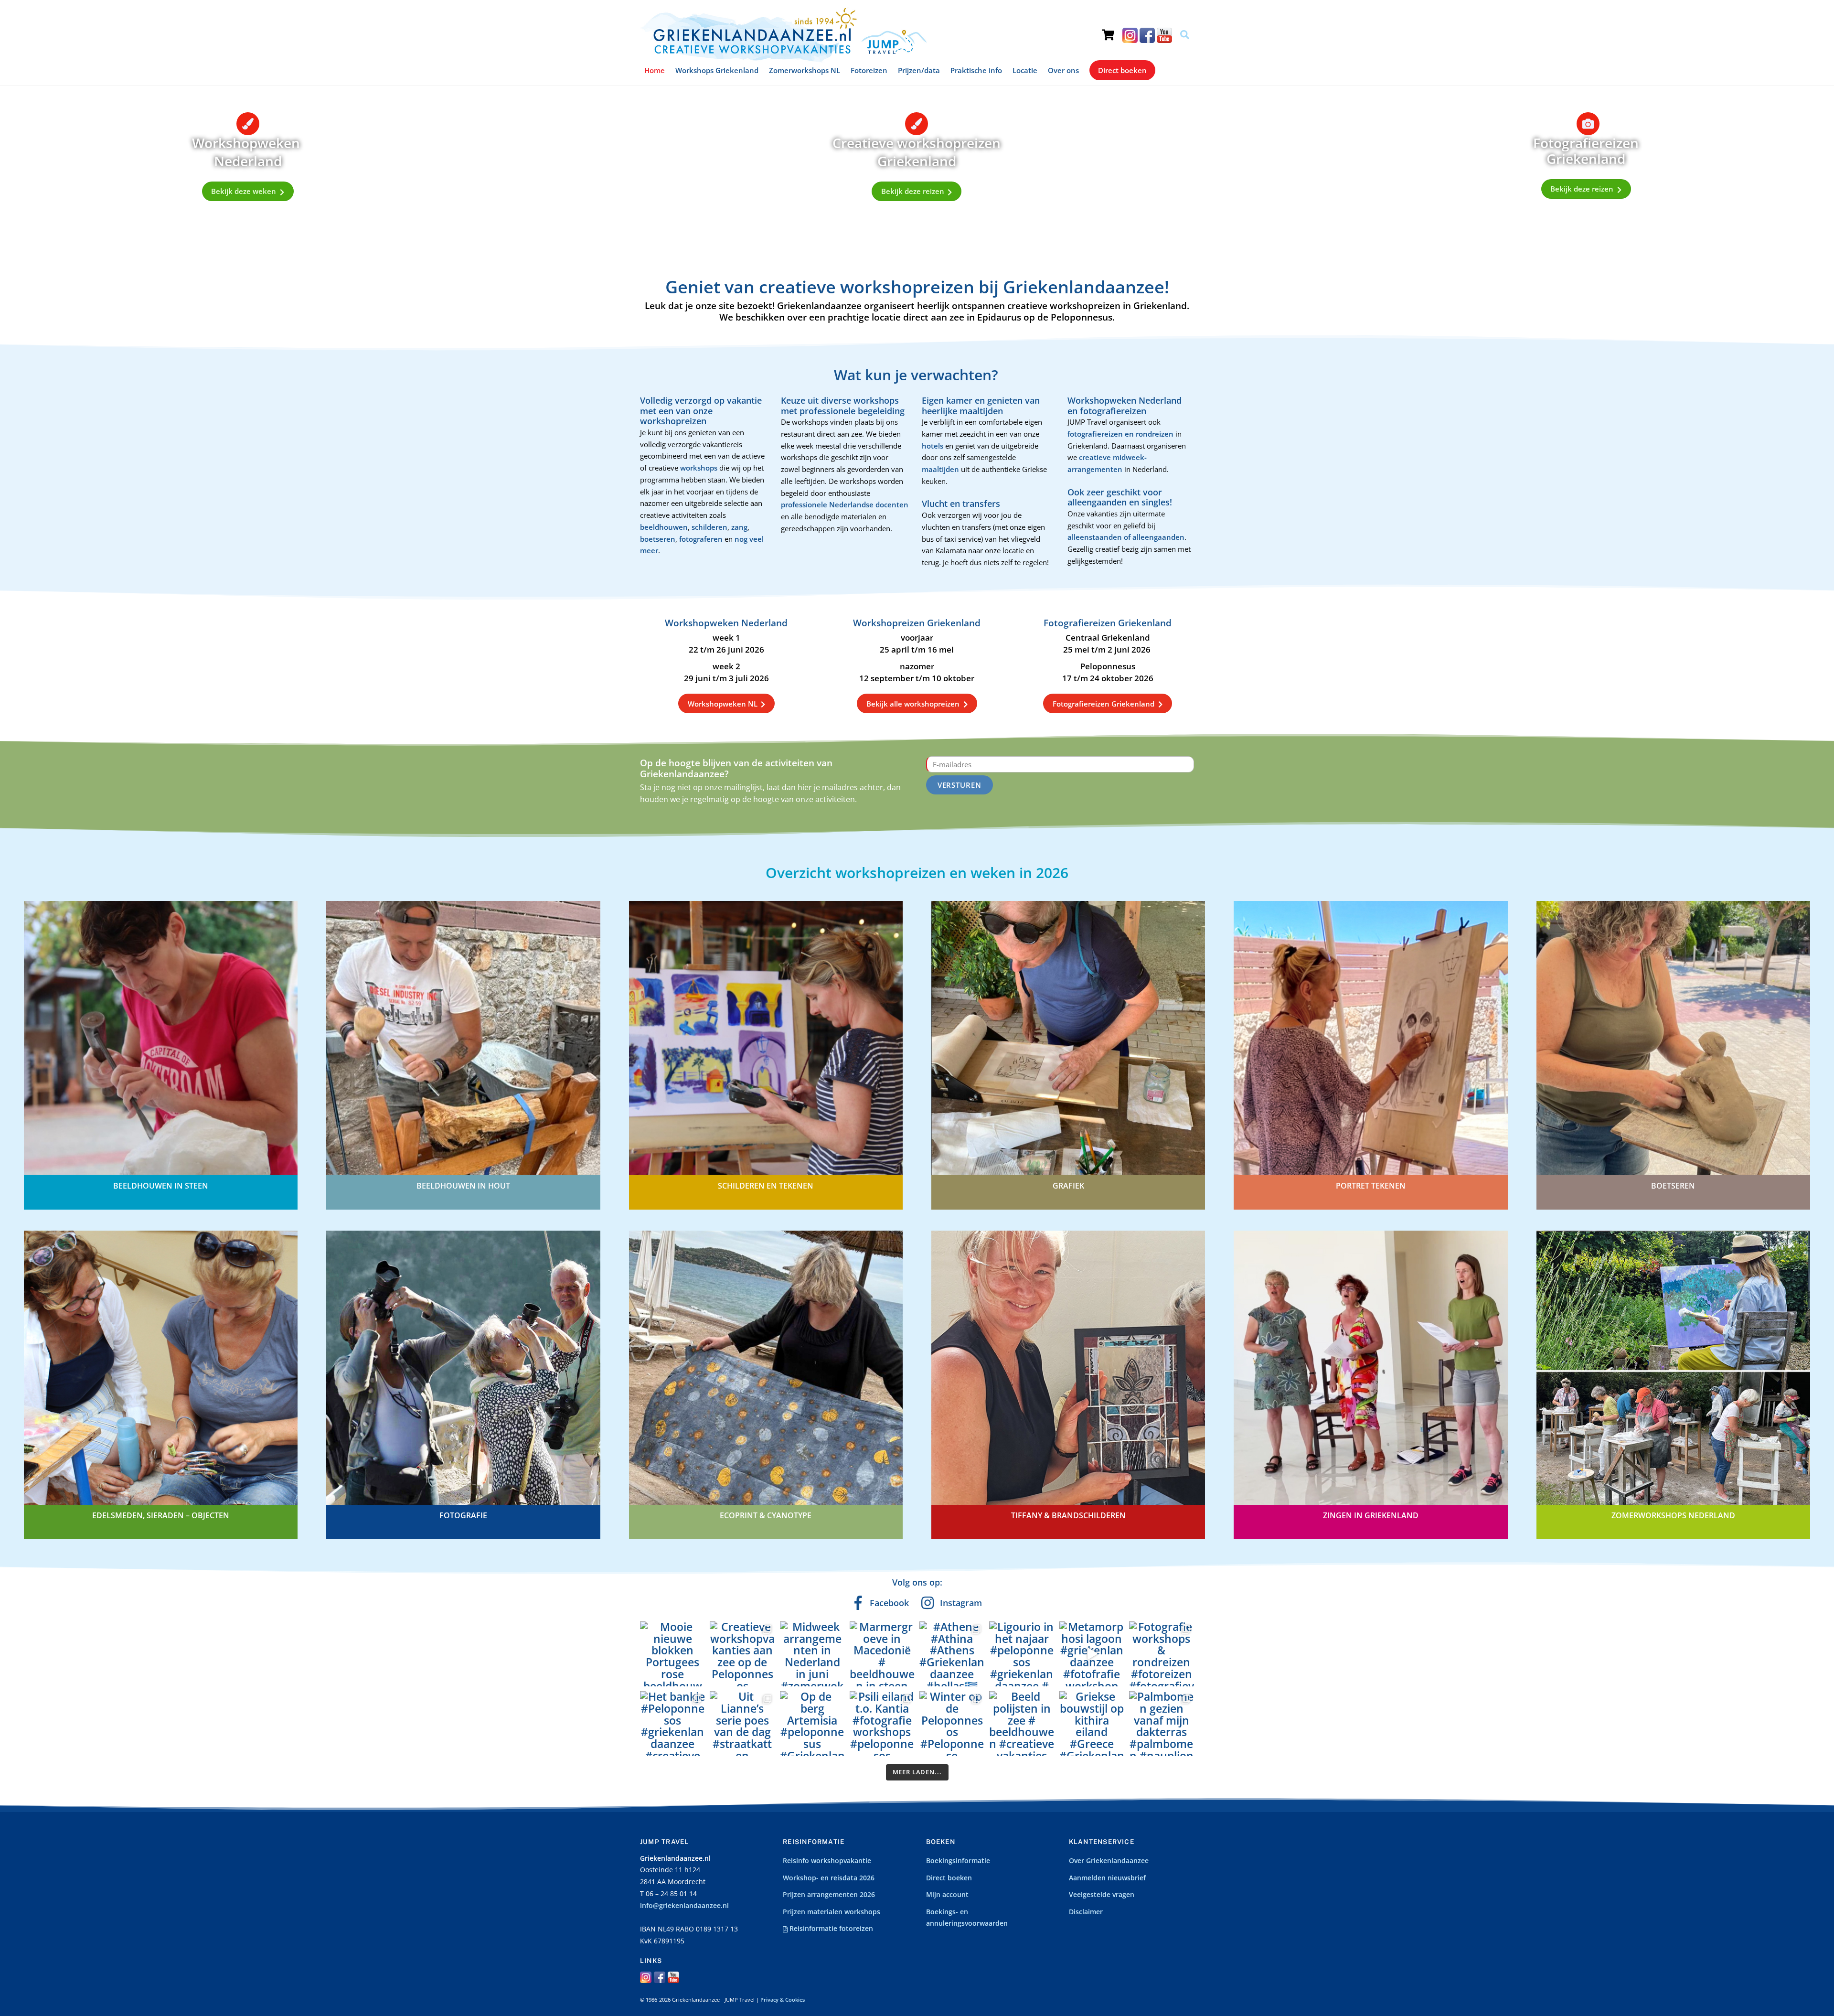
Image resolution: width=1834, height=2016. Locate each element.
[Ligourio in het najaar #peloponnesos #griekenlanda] (1022, 1654)
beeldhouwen (664, 527)
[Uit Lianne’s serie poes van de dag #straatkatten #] (742, 1724)
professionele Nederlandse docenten (845, 504)
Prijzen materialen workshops (832, 1912)
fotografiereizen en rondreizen (1120, 434)
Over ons (1063, 70)
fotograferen (701, 539)
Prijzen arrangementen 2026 (829, 1895)
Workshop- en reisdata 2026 (829, 1878)
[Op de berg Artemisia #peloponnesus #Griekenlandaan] (812, 1724)
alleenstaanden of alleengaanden (1126, 537)
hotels (933, 446)
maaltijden (941, 469)
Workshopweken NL (723, 704)
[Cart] (1108, 26)
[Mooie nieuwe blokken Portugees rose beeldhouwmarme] (672, 1654)
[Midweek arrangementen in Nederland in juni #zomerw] (812, 1654)
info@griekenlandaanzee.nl (684, 1906)
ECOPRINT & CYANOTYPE (766, 1515)
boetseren (658, 539)
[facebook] (1147, 35)
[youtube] (1164, 35)
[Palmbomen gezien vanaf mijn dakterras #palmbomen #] (1162, 1724)
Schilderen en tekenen (766, 1186)
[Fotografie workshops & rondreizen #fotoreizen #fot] (1162, 1654)
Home (655, 70)
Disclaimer (1086, 1912)
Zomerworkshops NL (805, 70)
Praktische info (976, 70)
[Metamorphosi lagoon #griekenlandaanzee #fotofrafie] (1092, 1654)
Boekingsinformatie (958, 1861)
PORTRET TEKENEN (1371, 1186)
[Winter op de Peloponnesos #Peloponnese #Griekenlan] (952, 1724)
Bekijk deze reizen (913, 191)
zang (739, 527)
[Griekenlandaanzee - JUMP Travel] (783, 59)
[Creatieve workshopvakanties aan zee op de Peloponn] (742, 1654)
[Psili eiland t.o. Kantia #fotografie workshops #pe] (882, 1724)
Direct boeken (1122, 70)
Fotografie (463, 1515)
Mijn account (947, 1895)
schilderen (709, 527)
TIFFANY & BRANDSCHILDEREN (1068, 1515)
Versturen (960, 785)
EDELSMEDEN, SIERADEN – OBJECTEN (161, 1515)
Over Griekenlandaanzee (1109, 1861)
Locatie (1025, 70)
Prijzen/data (919, 70)
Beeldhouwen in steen (161, 1186)
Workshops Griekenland (717, 70)
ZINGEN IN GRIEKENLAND (1371, 1515)
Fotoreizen (869, 70)
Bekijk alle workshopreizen (913, 704)
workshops (700, 468)
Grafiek (1068, 1186)
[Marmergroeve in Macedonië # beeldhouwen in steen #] (882, 1654)
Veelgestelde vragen (1102, 1895)
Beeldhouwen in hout (463, 1186)
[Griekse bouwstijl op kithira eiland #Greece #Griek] (1092, 1724)
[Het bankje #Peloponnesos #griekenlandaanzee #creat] (672, 1724)
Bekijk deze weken (244, 191)
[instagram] (1130, 35)
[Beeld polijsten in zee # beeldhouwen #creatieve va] (1022, 1724)
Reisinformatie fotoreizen (830, 1929)
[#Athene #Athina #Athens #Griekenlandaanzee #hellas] (952, 1654)
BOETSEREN (1673, 1186)
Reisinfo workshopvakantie (827, 1861)
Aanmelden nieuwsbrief (1107, 1878)
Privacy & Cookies (783, 2000)
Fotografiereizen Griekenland (1104, 704)
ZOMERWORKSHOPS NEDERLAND (1673, 1515)
